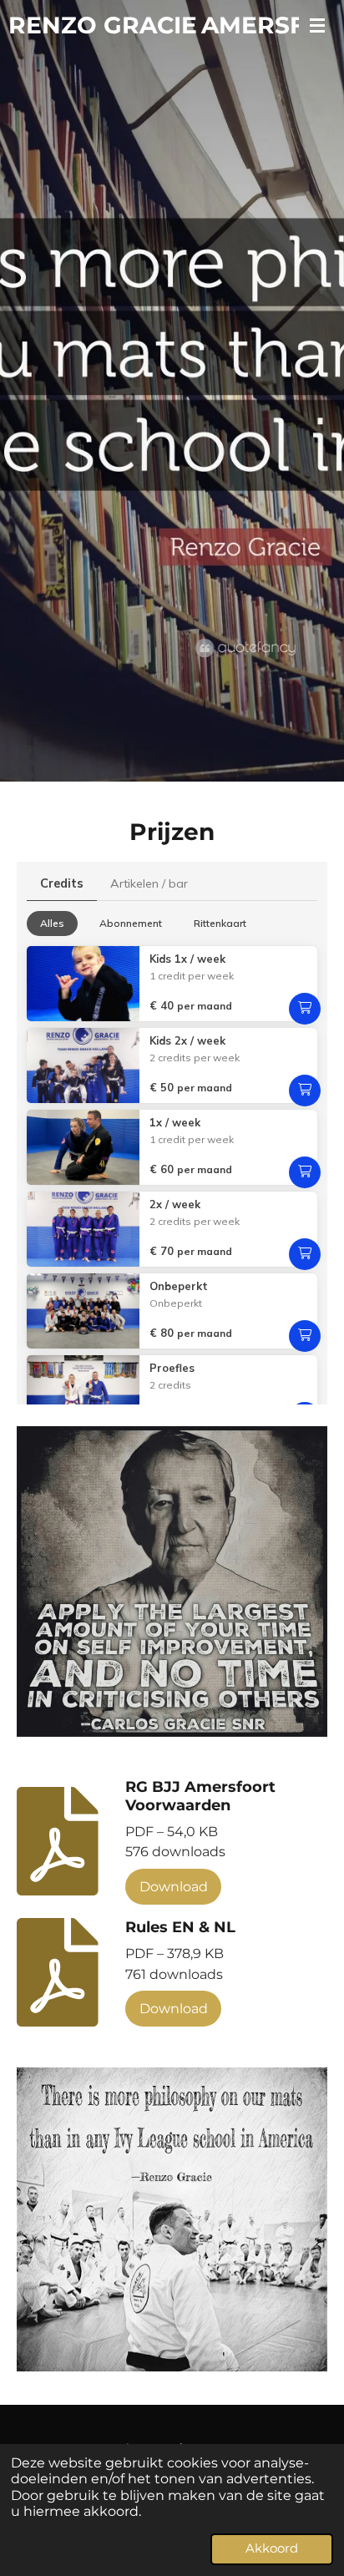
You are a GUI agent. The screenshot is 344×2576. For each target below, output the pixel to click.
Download (174, 1886)
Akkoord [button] (272, 2548)
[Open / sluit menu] (317, 25)
